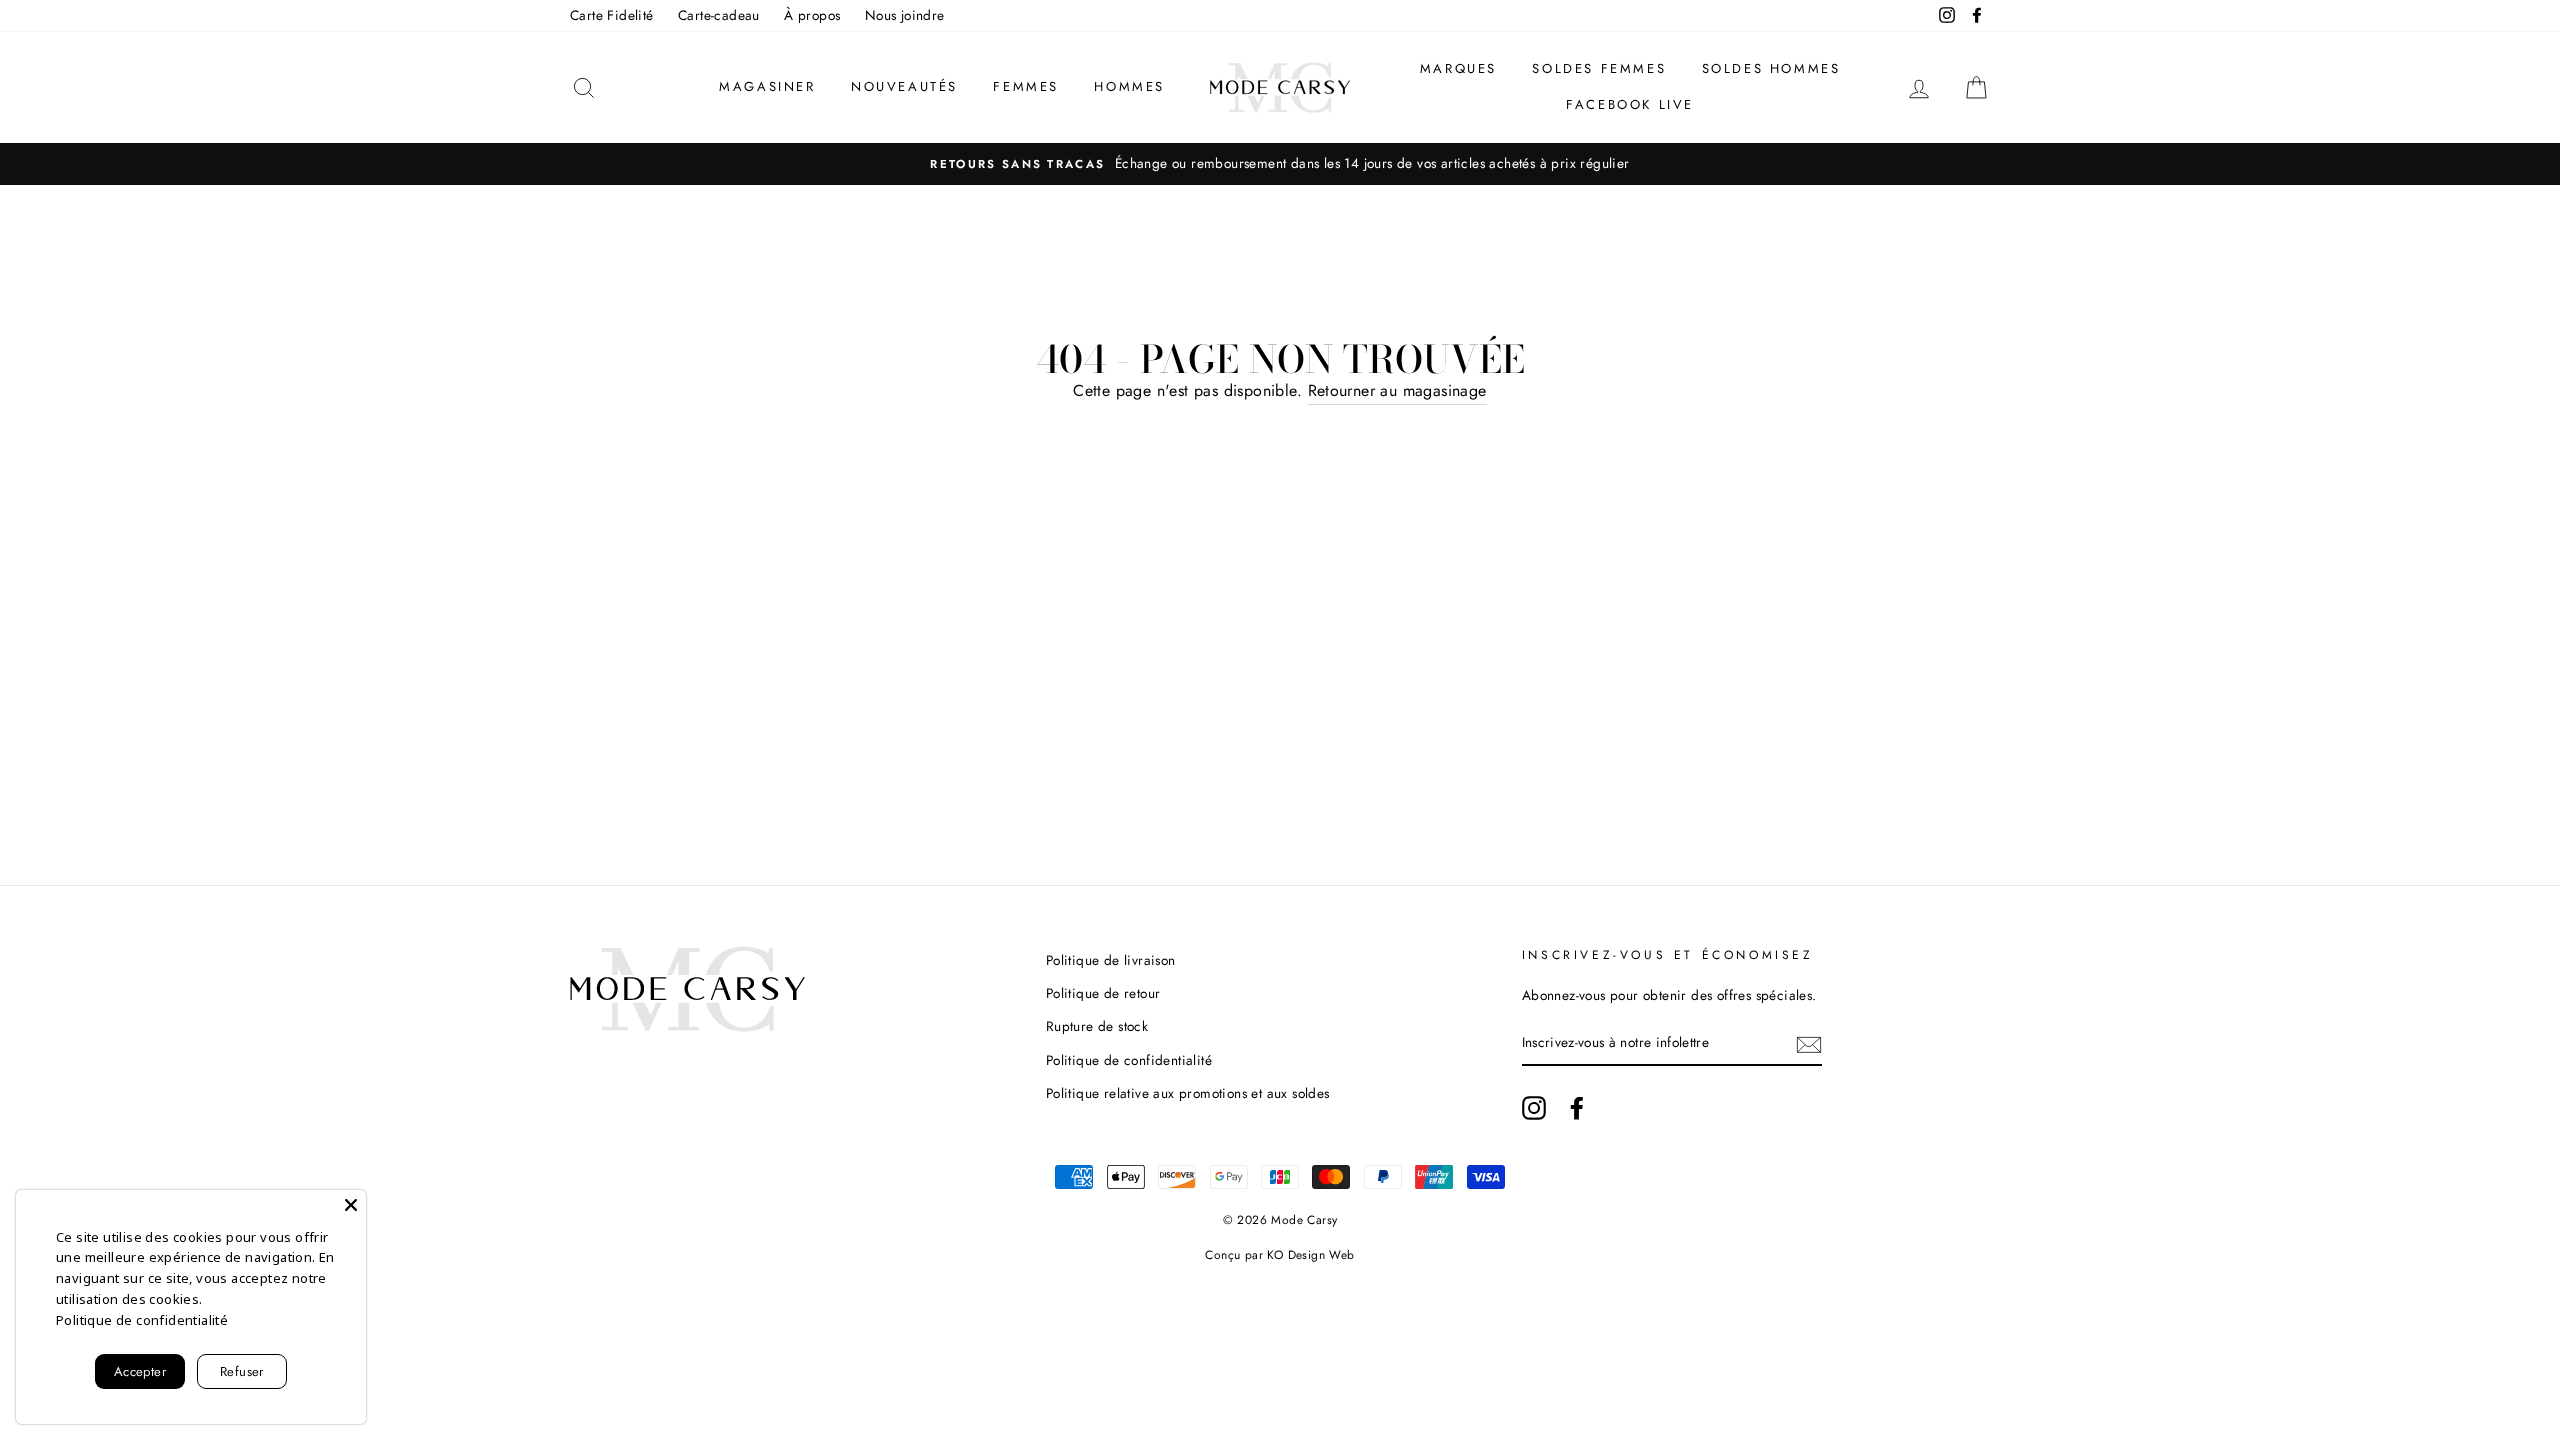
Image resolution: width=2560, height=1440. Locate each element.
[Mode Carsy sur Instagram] (1534, 1108)
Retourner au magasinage (1397, 390)
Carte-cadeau (719, 15)
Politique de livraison (1111, 960)
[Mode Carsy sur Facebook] (1577, 1108)
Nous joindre (905, 15)
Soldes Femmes (1599, 68)
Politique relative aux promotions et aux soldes (1188, 1093)
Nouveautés (904, 86)
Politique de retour (1103, 993)
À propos (812, 15)
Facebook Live (1630, 104)
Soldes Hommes (1771, 68)
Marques (1458, 68)
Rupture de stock (1097, 1026)
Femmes (1026, 86)
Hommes (1129, 86)
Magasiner (767, 86)
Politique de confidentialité (1129, 1060)
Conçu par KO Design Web (1279, 1255)
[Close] (351, 1205)
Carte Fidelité (612, 15)
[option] (1280, 164)
